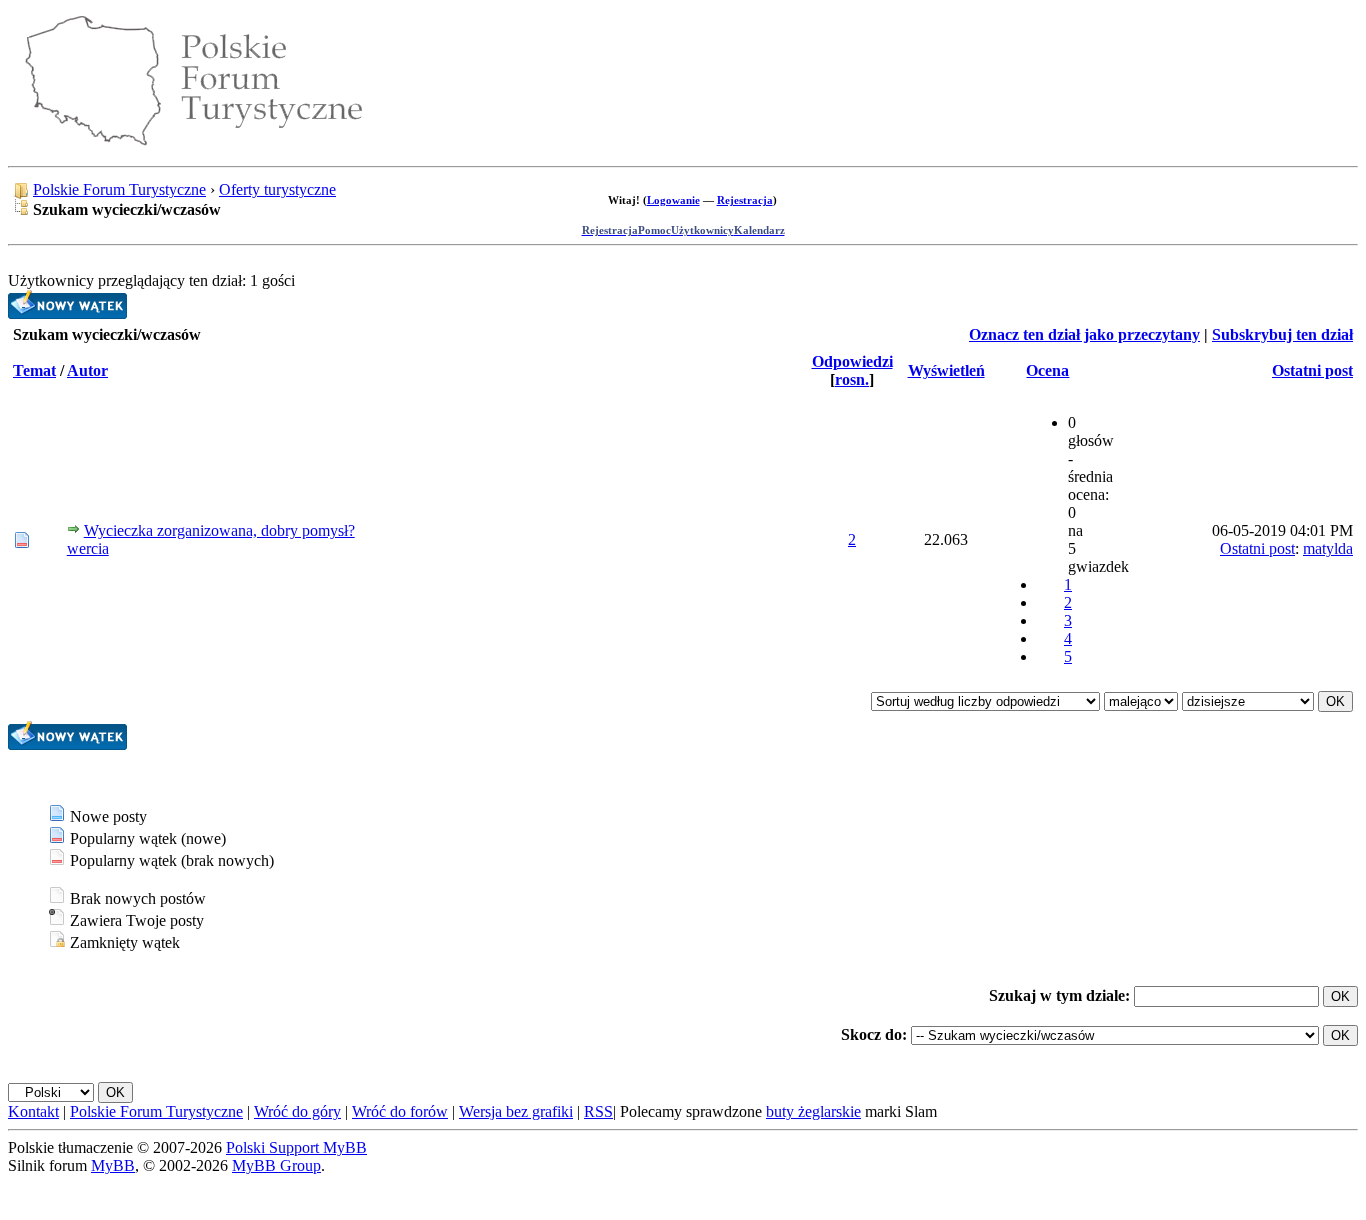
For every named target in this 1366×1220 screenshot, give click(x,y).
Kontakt (33, 1111)
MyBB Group (276, 1165)
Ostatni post (1312, 370)
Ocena (1047, 370)
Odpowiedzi (852, 361)
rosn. (852, 379)
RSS (598, 1111)
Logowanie (673, 200)
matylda (1328, 548)
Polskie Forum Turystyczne (119, 189)
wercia (88, 548)
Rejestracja (745, 200)
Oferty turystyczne (277, 189)
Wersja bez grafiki (516, 1111)
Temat (34, 370)
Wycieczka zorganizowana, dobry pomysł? (219, 530)
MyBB (113, 1165)
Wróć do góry (297, 1111)
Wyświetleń (946, 370)
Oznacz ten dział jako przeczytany (1084, 334)
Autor (87, 370)
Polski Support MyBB (296, 1147)
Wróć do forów (400, 1111)
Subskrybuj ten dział (1282, 334)
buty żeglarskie (813, 1111)
